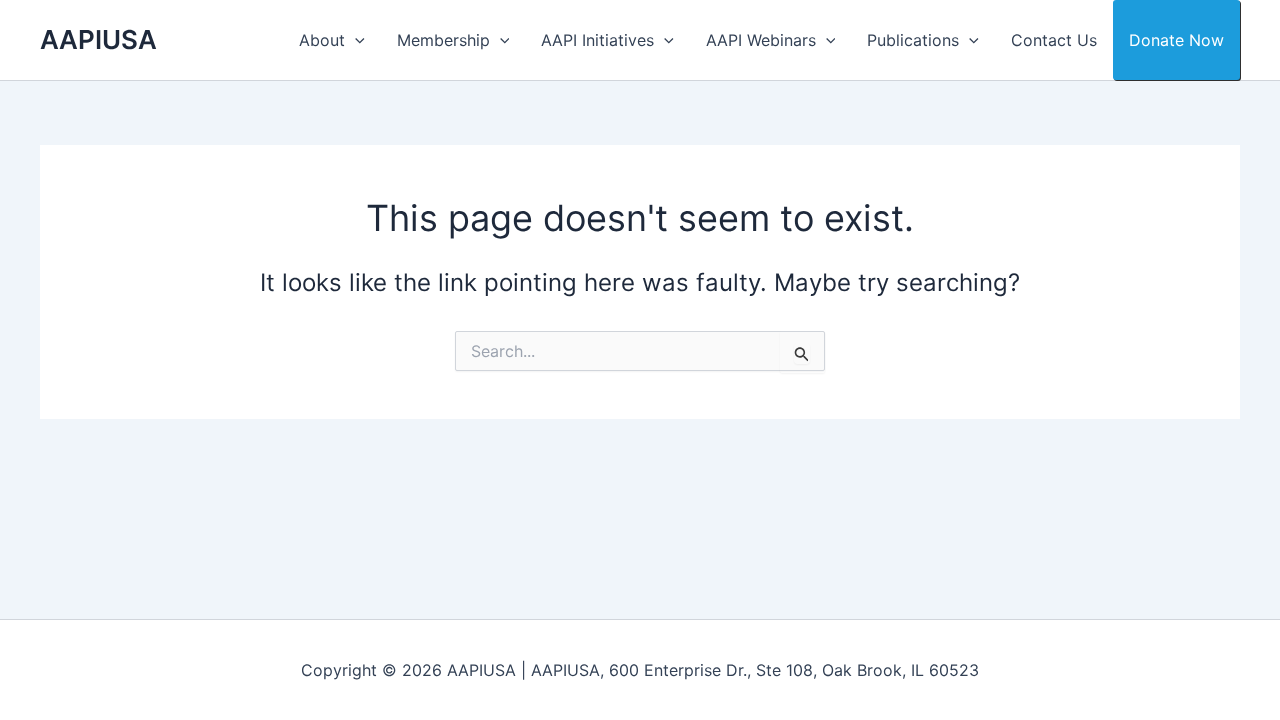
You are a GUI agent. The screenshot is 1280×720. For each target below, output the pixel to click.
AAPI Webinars (761, 40)
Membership (443, 40)
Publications (913, 40)
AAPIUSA (98, 39)
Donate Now (1176, 40)
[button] (355, 40)
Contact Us (1054, 40)
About (322, 40)
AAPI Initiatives (597, 40)
